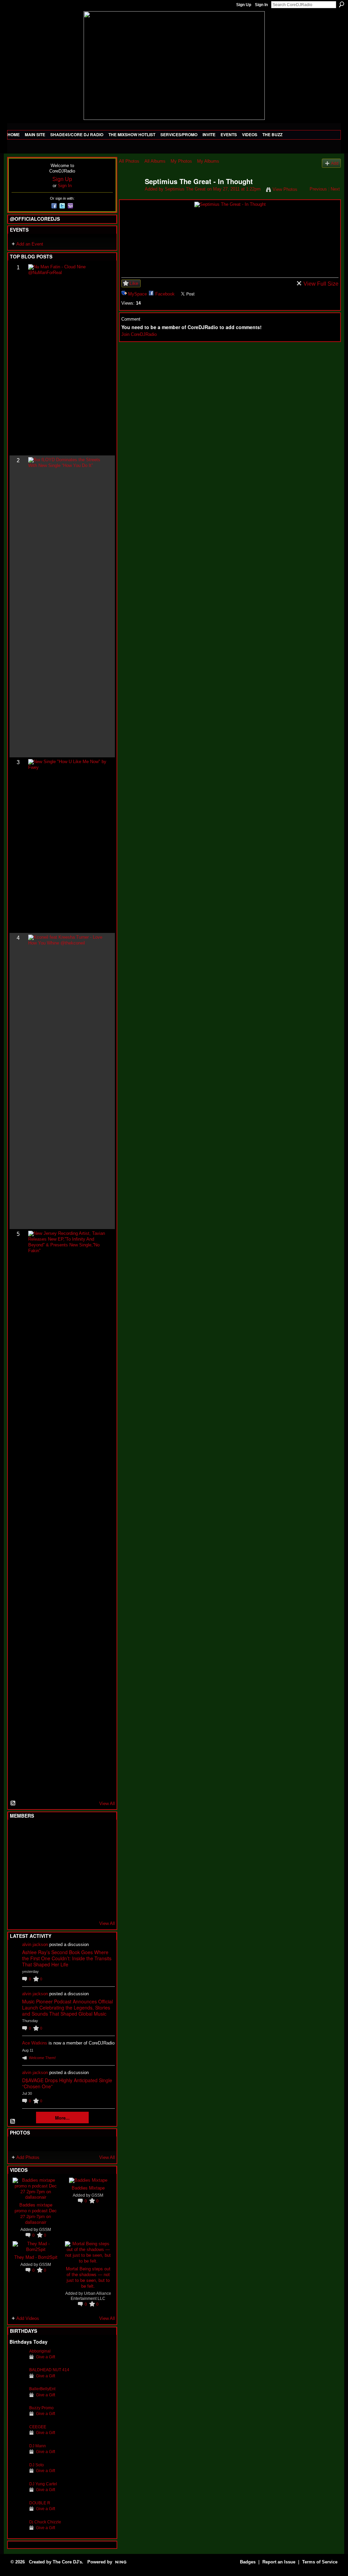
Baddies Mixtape (88, 2188)
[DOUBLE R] (18, 2513)
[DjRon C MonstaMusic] (68, 1888)
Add (335, 163)
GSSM (45, 2229)
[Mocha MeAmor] (101, 1869)
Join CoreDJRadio (139, 334)
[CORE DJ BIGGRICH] (68, 1851)
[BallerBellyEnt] (18, 2399)
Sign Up (244, 5)
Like (134, 283)
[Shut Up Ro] (101, 1888)
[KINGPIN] (34, 1888)
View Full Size (321, 284)
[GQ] (34, 1869)
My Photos (181, 161)
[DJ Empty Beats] (84, 1851)
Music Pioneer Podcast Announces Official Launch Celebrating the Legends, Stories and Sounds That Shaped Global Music (67, 2007)
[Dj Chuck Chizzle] (18, 2532)
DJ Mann (38, 2446)
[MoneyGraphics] (84, 1888)
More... (62, 2118)
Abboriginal (40, 2351)
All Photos (129, 161)
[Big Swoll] (84, 1833)
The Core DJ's (67, 2562)
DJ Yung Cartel (43, 2484)
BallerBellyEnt (42, 2389)
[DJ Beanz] (34, 1851)
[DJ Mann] (18, 2456)
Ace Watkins (35, 2043)
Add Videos (28, 2318)
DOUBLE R (40, 2503)
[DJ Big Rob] (18, 1906)
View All (107, 1804)
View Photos (285, 189)
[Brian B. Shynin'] (51, 1869)
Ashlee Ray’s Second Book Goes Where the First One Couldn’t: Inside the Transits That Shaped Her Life (67, 1958)
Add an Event (30, 244)
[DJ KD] (51, 1851)
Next (335, 189)
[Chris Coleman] (68, 1833)
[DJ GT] (68, 1869)
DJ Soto (37, 2465)
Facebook (165, 294)
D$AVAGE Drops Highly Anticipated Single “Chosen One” (67, 2083)
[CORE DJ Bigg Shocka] (18, 1851)
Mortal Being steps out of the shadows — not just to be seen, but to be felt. (88, 2277)
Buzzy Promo (41, 2408)
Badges (248, 2562)
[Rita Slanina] (18, 1888)
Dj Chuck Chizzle (45, 2522)
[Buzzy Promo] (18, 2418)
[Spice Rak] (18, 1869)
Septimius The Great (185, 189)
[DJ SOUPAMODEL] (51, 1906)
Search (342, 4)
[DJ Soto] (18, 2475)
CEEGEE (38, 2427)
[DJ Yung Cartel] (18, 2494)
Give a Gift (46, 2357)
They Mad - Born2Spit (36, 2257)
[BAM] (68, 1906)
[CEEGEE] (18, 2437)
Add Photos (28, 2157)
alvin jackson (35, 1944)
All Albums (155, 161)
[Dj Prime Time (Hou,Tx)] (34, 1906)
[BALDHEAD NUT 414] (18, 2380)
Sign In (261, 5)
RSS (13, 1803)
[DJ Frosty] (34, 1833)
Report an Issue (279, 2562)
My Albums (208, 161)
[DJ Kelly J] (18, 1833)
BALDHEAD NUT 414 (49, 2370)
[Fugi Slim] (51, 1833)
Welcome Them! (42, 2058)
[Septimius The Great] (130, 196)
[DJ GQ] (84, 1906)
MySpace (137, 294)
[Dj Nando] (84, 1869)
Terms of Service (320, 2562)
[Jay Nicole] (51, 1888)
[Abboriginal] (18, 2362)
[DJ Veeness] (101, 1833)
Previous (318, 189)
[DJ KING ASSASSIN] (101, 1851)
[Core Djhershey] (101, 1906)
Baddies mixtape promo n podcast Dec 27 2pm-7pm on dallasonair (36, 2213)
